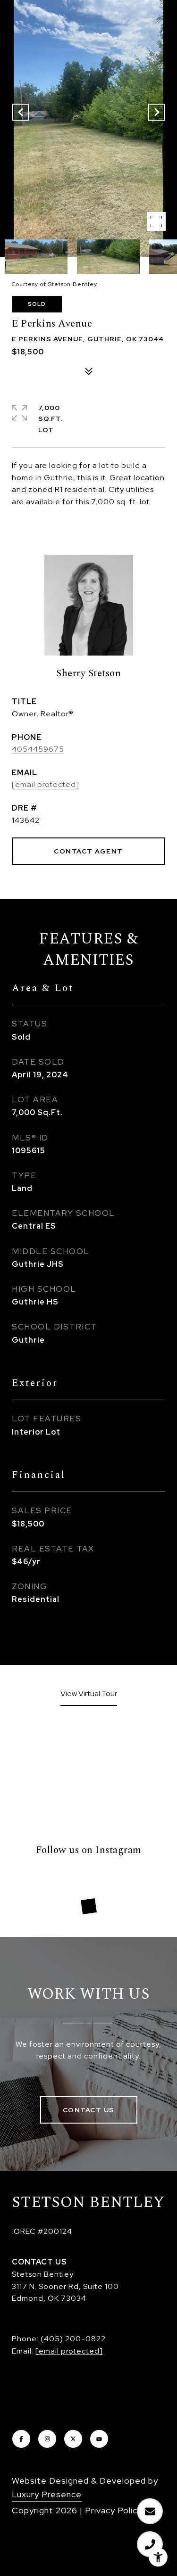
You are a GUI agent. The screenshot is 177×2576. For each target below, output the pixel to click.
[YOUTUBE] (99, 2439)
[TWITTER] (73, 2439)
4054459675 (38, 749)
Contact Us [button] (89, 2110)
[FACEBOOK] (21, 2439)
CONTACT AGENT (88, 851)
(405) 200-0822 (73, 2339)
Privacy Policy (114, 2510)
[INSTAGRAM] (47, 2439)
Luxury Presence (47, 2494)
